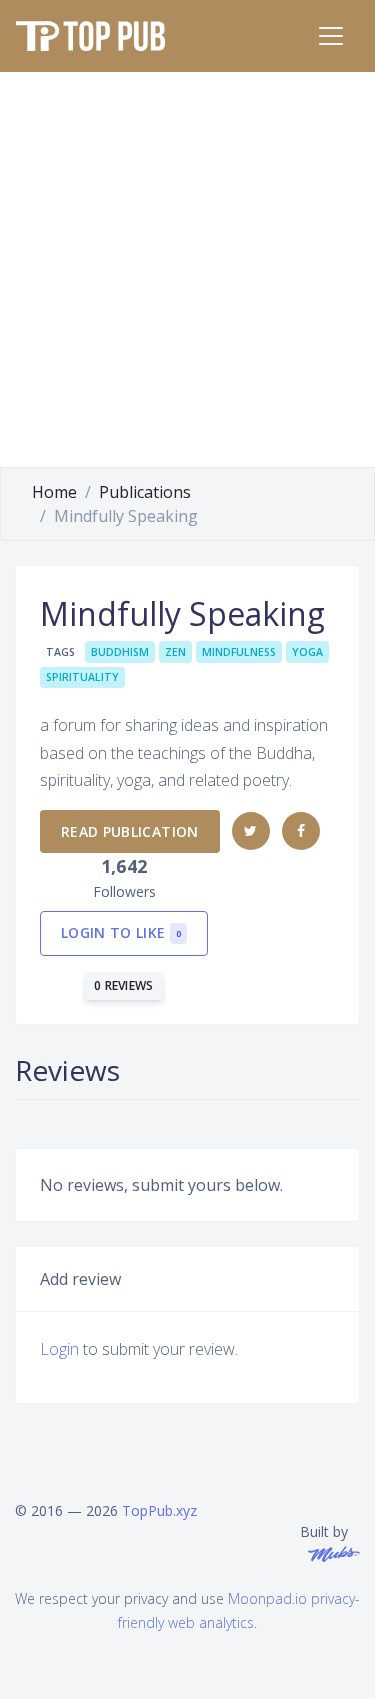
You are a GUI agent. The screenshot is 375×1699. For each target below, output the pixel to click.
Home (54, 492)
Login (59, 1349)
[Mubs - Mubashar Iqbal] (330, 1552)
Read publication (130, 831)
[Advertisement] (187, 269)
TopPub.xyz (159, 1510)
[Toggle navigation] (331, 36)
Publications (145, 492)
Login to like (121, 932)
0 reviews (124, 985)
